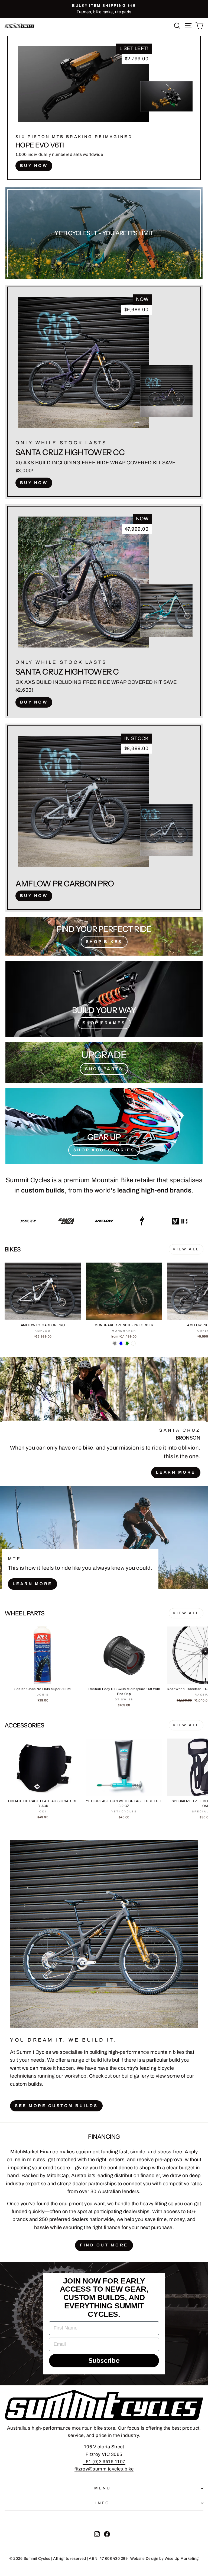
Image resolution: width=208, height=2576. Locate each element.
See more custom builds (56, 2106)
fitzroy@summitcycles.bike (104, 2469)
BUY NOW (34, 166)
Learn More (176, 1472)
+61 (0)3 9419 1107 (104, 2462)
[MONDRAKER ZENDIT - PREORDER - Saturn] (133, 1343)
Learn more (32, 1584)
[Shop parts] (104, 1062)
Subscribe (104, 2360)
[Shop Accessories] (104, 1126)
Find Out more (104, 2245)
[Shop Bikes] (104, 936)
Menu (103, 2488)
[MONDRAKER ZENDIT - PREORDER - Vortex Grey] (115, 1343)
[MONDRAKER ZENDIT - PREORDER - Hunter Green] (127, 1343)
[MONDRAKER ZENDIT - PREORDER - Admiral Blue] (121, 1343)
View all (186, 1249)
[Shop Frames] (104, 999)
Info (103, 2503)
